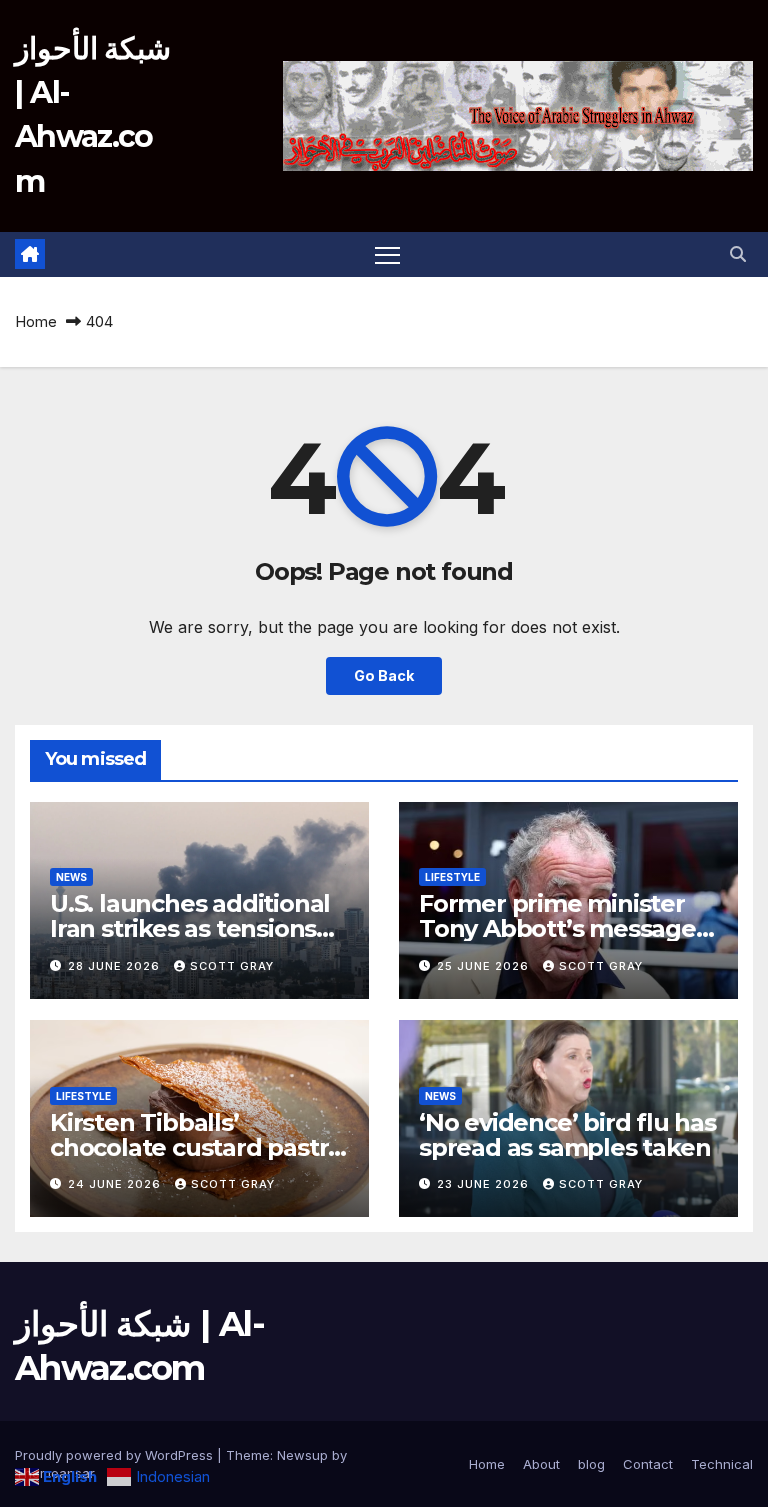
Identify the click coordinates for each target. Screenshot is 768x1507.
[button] (738, 254)
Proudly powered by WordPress (116, 1455)
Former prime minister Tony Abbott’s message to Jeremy (557, 928)
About (541, 1464)
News (71, 877)
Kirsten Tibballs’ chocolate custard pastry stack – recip (195, 1147)
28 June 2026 (116, 966)
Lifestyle (452, 877)
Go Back (384, 675)
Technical (722, 1464)
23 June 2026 (485, 1184)
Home (36, 321)
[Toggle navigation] (387, 254)
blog (591, 1464)
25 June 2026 (485, 966)
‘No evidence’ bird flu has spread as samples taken (567, 1135)
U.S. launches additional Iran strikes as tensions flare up (190, 928)
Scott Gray (232, 966)
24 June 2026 (116, 1184)
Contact (648, 1464)
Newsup (302, 1455)
